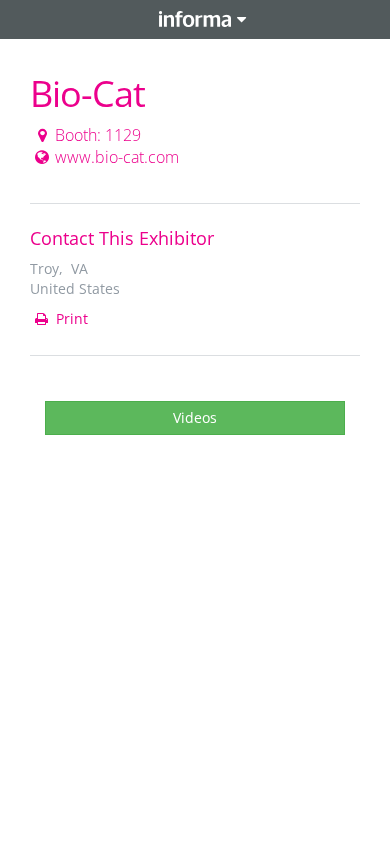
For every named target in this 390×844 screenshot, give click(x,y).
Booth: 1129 (98, 135)
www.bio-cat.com (117, 157)
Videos (195, 417)
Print (70, 318)
